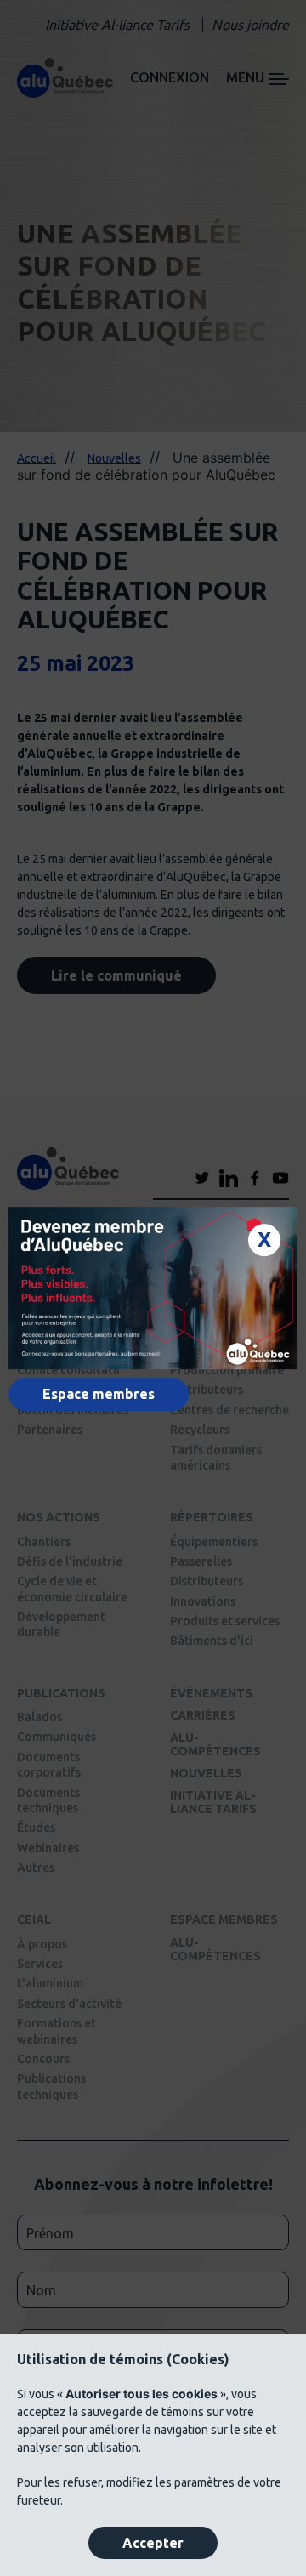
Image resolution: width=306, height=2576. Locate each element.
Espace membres (99, 1394)
